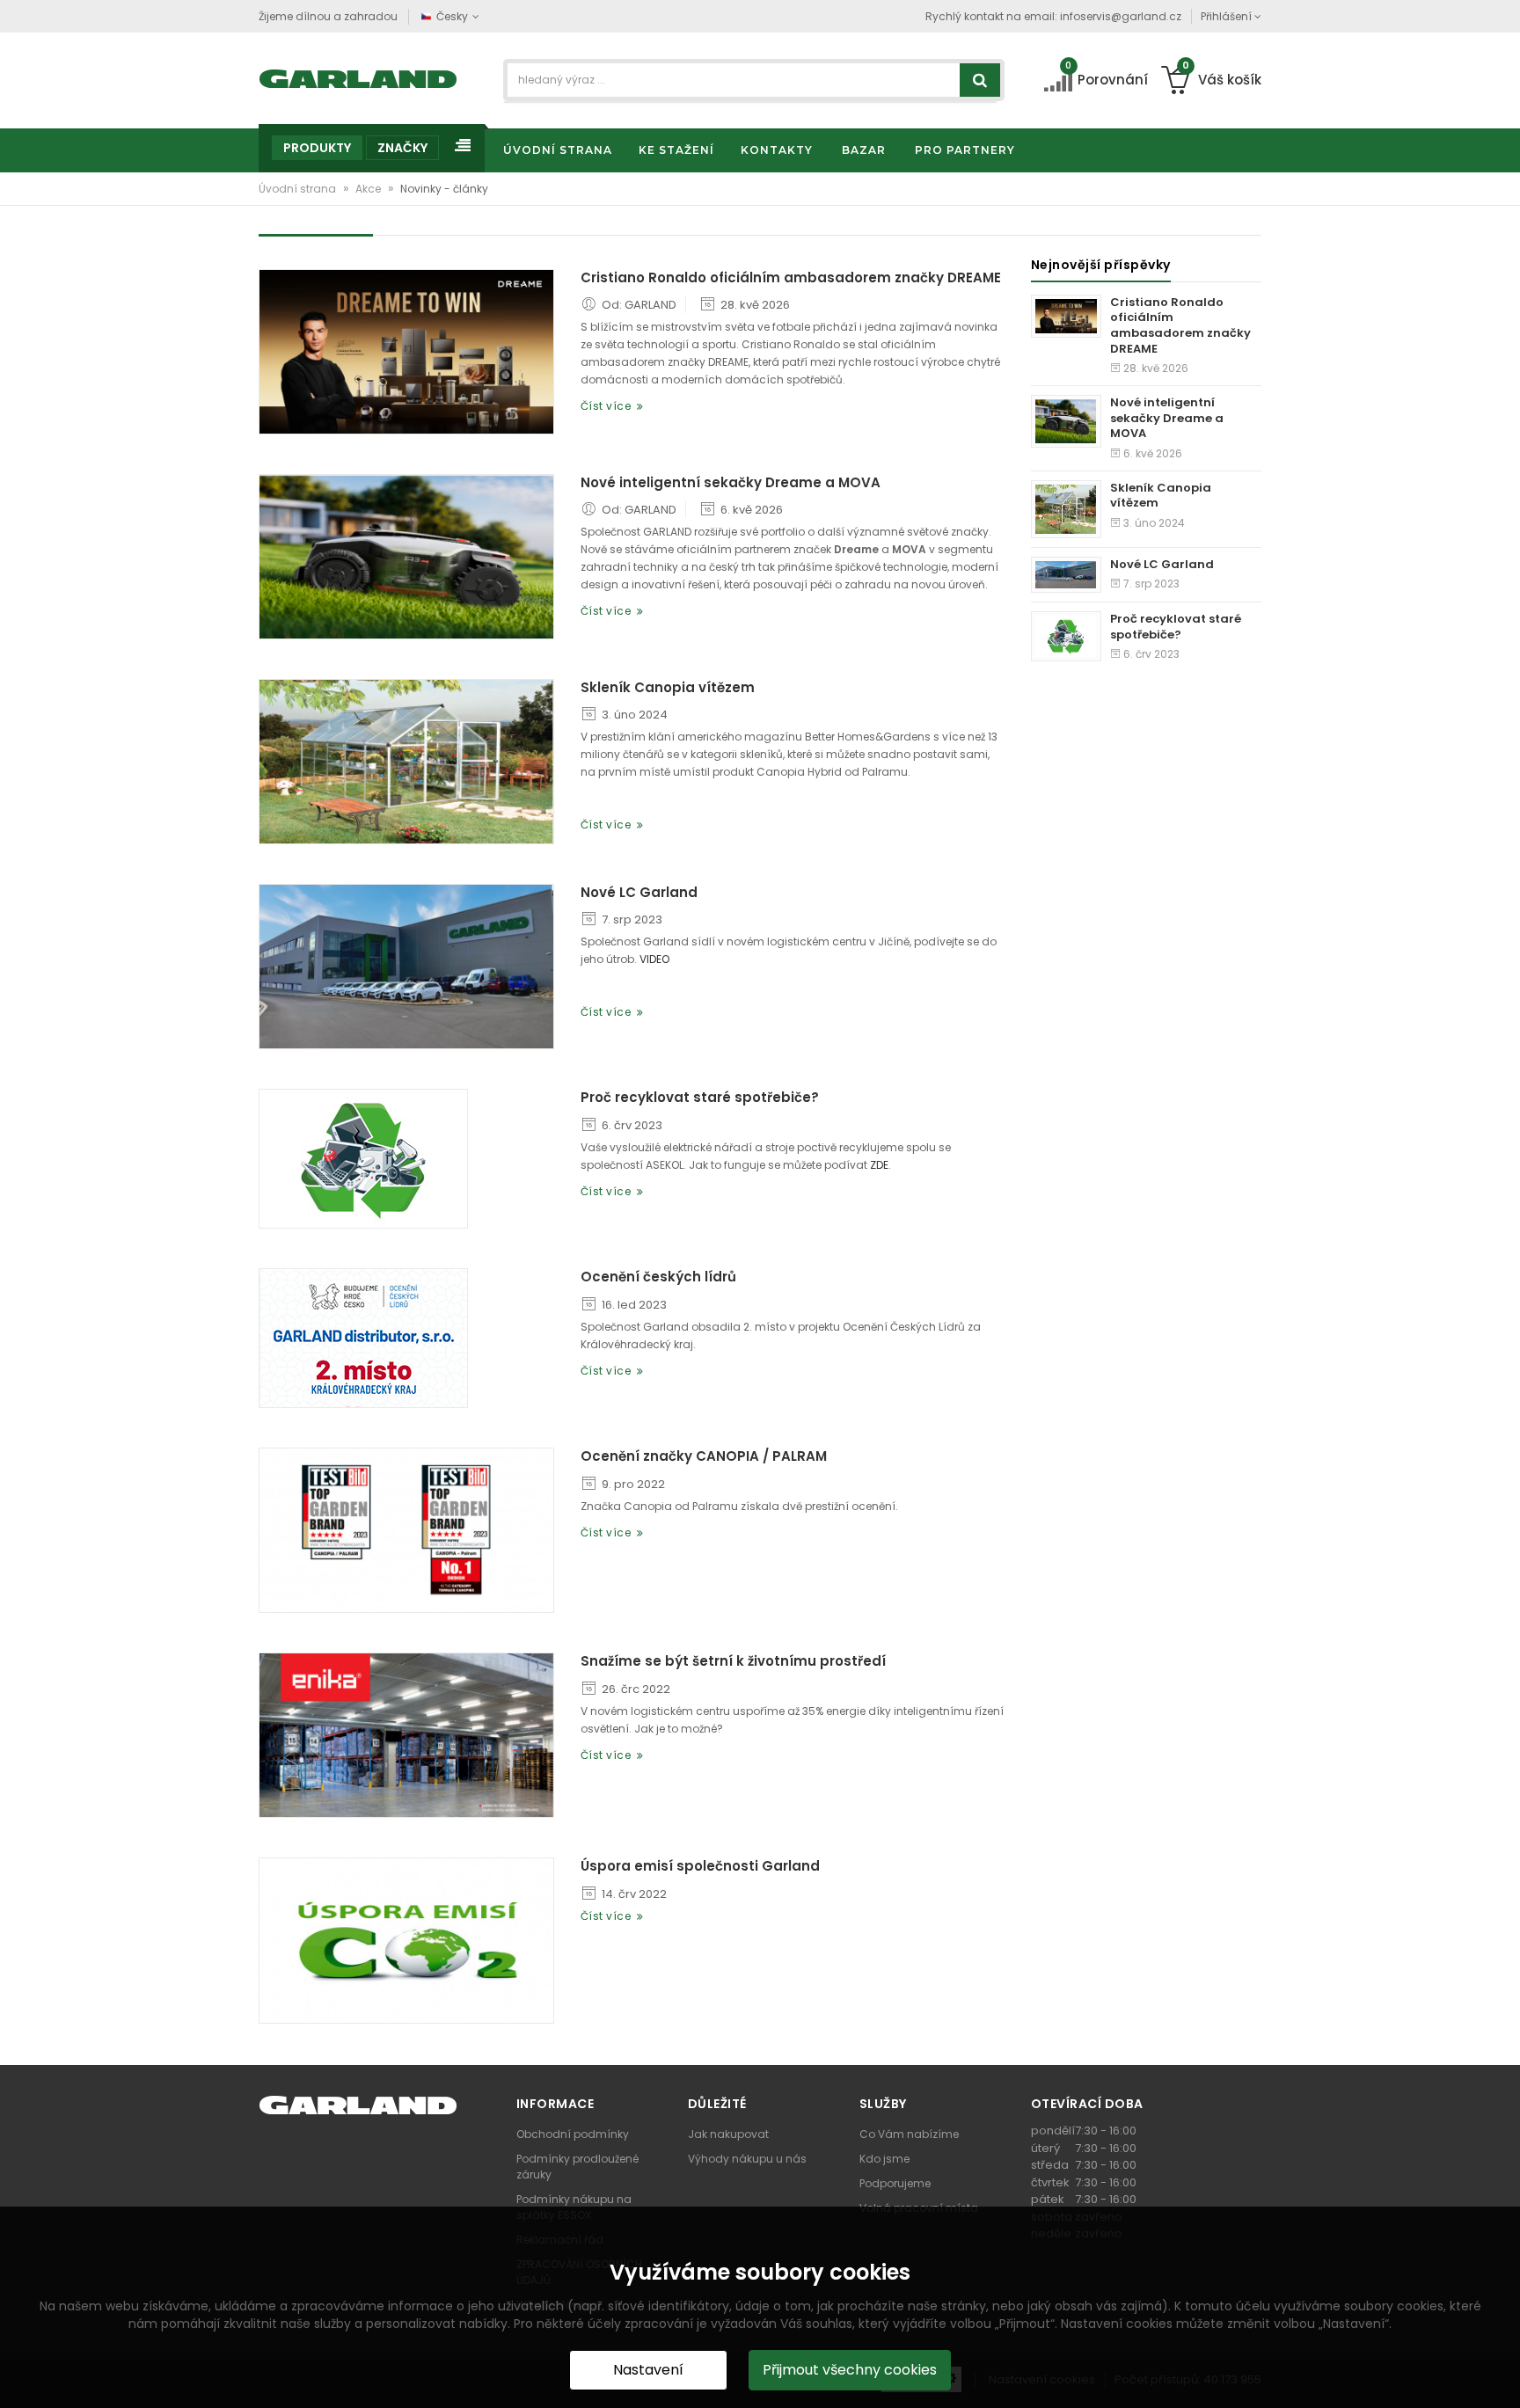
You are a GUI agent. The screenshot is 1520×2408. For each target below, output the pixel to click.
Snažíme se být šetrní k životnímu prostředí (733, 1661)
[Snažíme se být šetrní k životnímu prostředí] (406, 1735)
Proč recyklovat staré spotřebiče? (700, 1098)
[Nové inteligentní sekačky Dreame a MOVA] (406, 557)
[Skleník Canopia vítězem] (406, 762)
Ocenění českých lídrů (658, 1277)
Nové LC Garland (639, 893)
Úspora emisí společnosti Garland (700, 1866)
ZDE (879, 1165)
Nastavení (648, 2370)
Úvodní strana (299, 189)
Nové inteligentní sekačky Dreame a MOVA (731, 483)
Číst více (609, 406)
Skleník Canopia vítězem (668, 688)
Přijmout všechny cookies (850, 2370)
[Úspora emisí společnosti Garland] (406, 1940)
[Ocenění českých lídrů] (363, 1338)
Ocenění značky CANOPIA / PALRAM (704, 1456)
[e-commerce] (358, 77)
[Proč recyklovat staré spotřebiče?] (363, 1159)
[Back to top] (1502, 2376)
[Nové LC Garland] (406, 967)
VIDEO (654, 959)
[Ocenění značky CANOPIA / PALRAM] (406, 1530)
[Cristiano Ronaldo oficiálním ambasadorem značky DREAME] (406, 352)
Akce (369, 189)
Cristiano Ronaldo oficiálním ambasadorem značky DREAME (791, 278)
